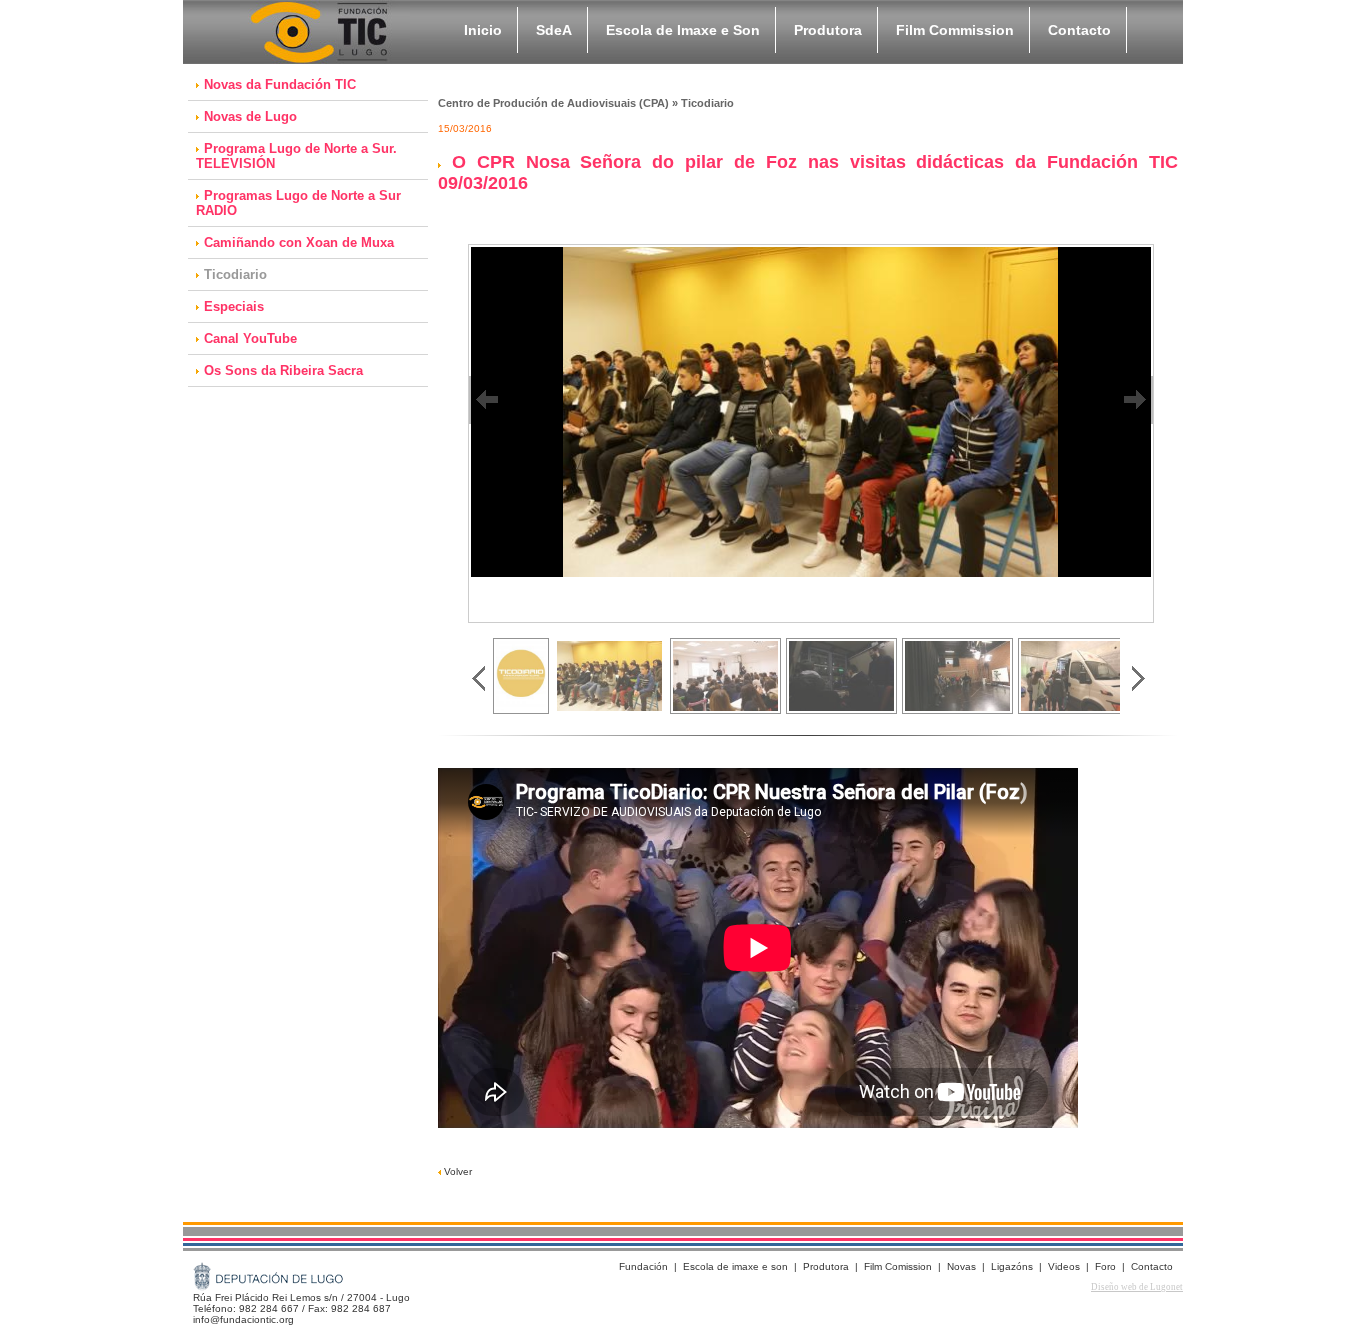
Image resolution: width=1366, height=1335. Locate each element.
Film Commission (955, 30)
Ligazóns (1012, 1266)
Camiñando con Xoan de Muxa (299, 242)
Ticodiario (235, 274)
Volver (456, 1171)
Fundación (643, 1266)
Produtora (828, 30)
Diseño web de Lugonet (1137, 1287)
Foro (1105, 1266)
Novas (961, 1266)
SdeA (554, 30)
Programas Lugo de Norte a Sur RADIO (298, 203)
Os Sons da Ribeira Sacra (283, 370)
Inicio (483, 30)
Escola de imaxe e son (735, 1266)
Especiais (234, 306)
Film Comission (898, 1266)
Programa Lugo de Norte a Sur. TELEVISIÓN (296, 156)
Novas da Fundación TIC (280, 84)
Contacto (1079, 30)
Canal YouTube (250, 338)
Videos (1064, 1266)
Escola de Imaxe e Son (683, 30)
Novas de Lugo (250, 116)
